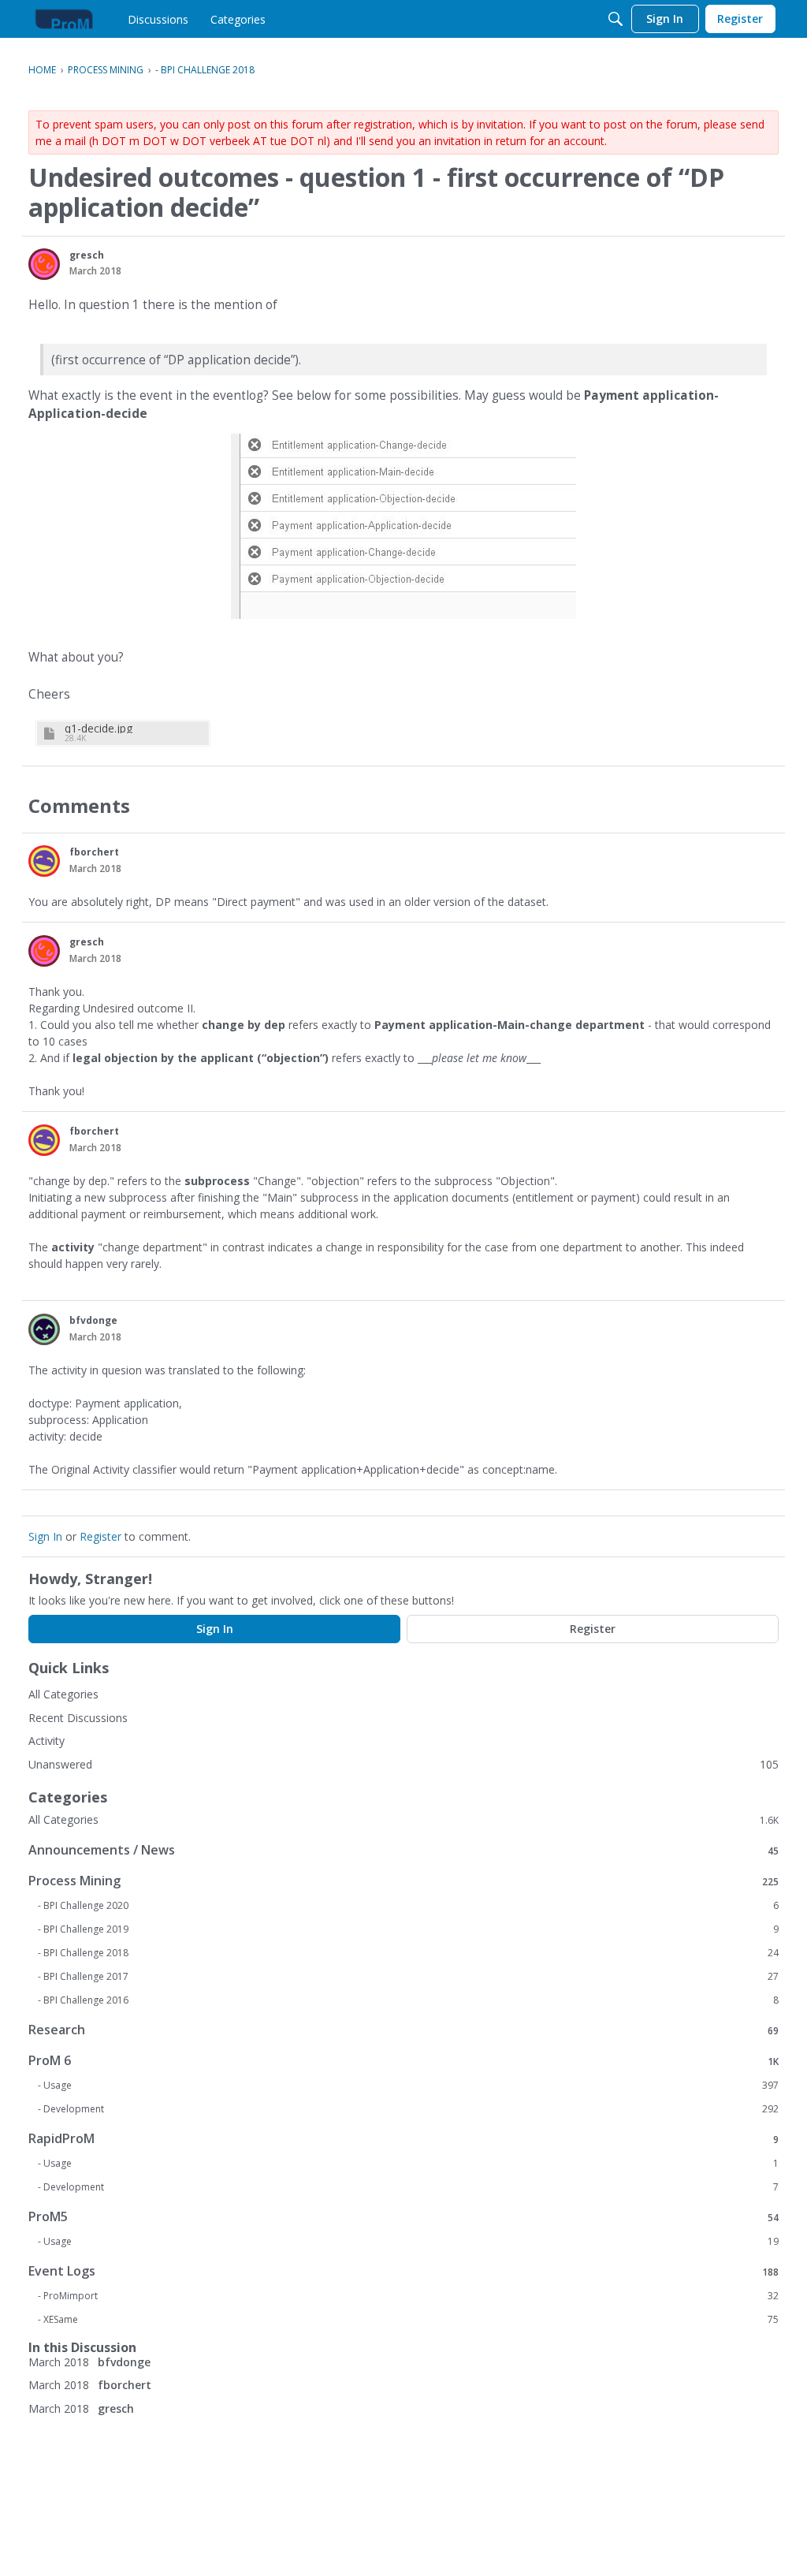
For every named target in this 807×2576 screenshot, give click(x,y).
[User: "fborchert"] (44, 861)
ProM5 (403, 2217)
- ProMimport (408, 2296)
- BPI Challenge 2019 (408, 1929)
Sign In (45, 1536)
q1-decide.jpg (99, 728)
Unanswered (60, 1764)
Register (100, 1536)
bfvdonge (93, 1320)
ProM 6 (403, 2061)
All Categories (63, 1694)
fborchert (94, 852)
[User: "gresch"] (44, 264)
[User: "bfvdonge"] (44, 1329)
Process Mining (403, 1881)
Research (403, 2030)
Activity (46, 1741)
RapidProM (403, 2139)
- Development (408, 2109)
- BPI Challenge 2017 (408, 1977)
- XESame (408, 2320)
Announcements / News (403, 1850)
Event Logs (403, 2271)
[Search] (615, 19)
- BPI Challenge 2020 (408, 1906)
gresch (87, 255)
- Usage (408, 2086)
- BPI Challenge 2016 (408, 2000)
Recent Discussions (78, 1718)
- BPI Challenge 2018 (408, 1953)
